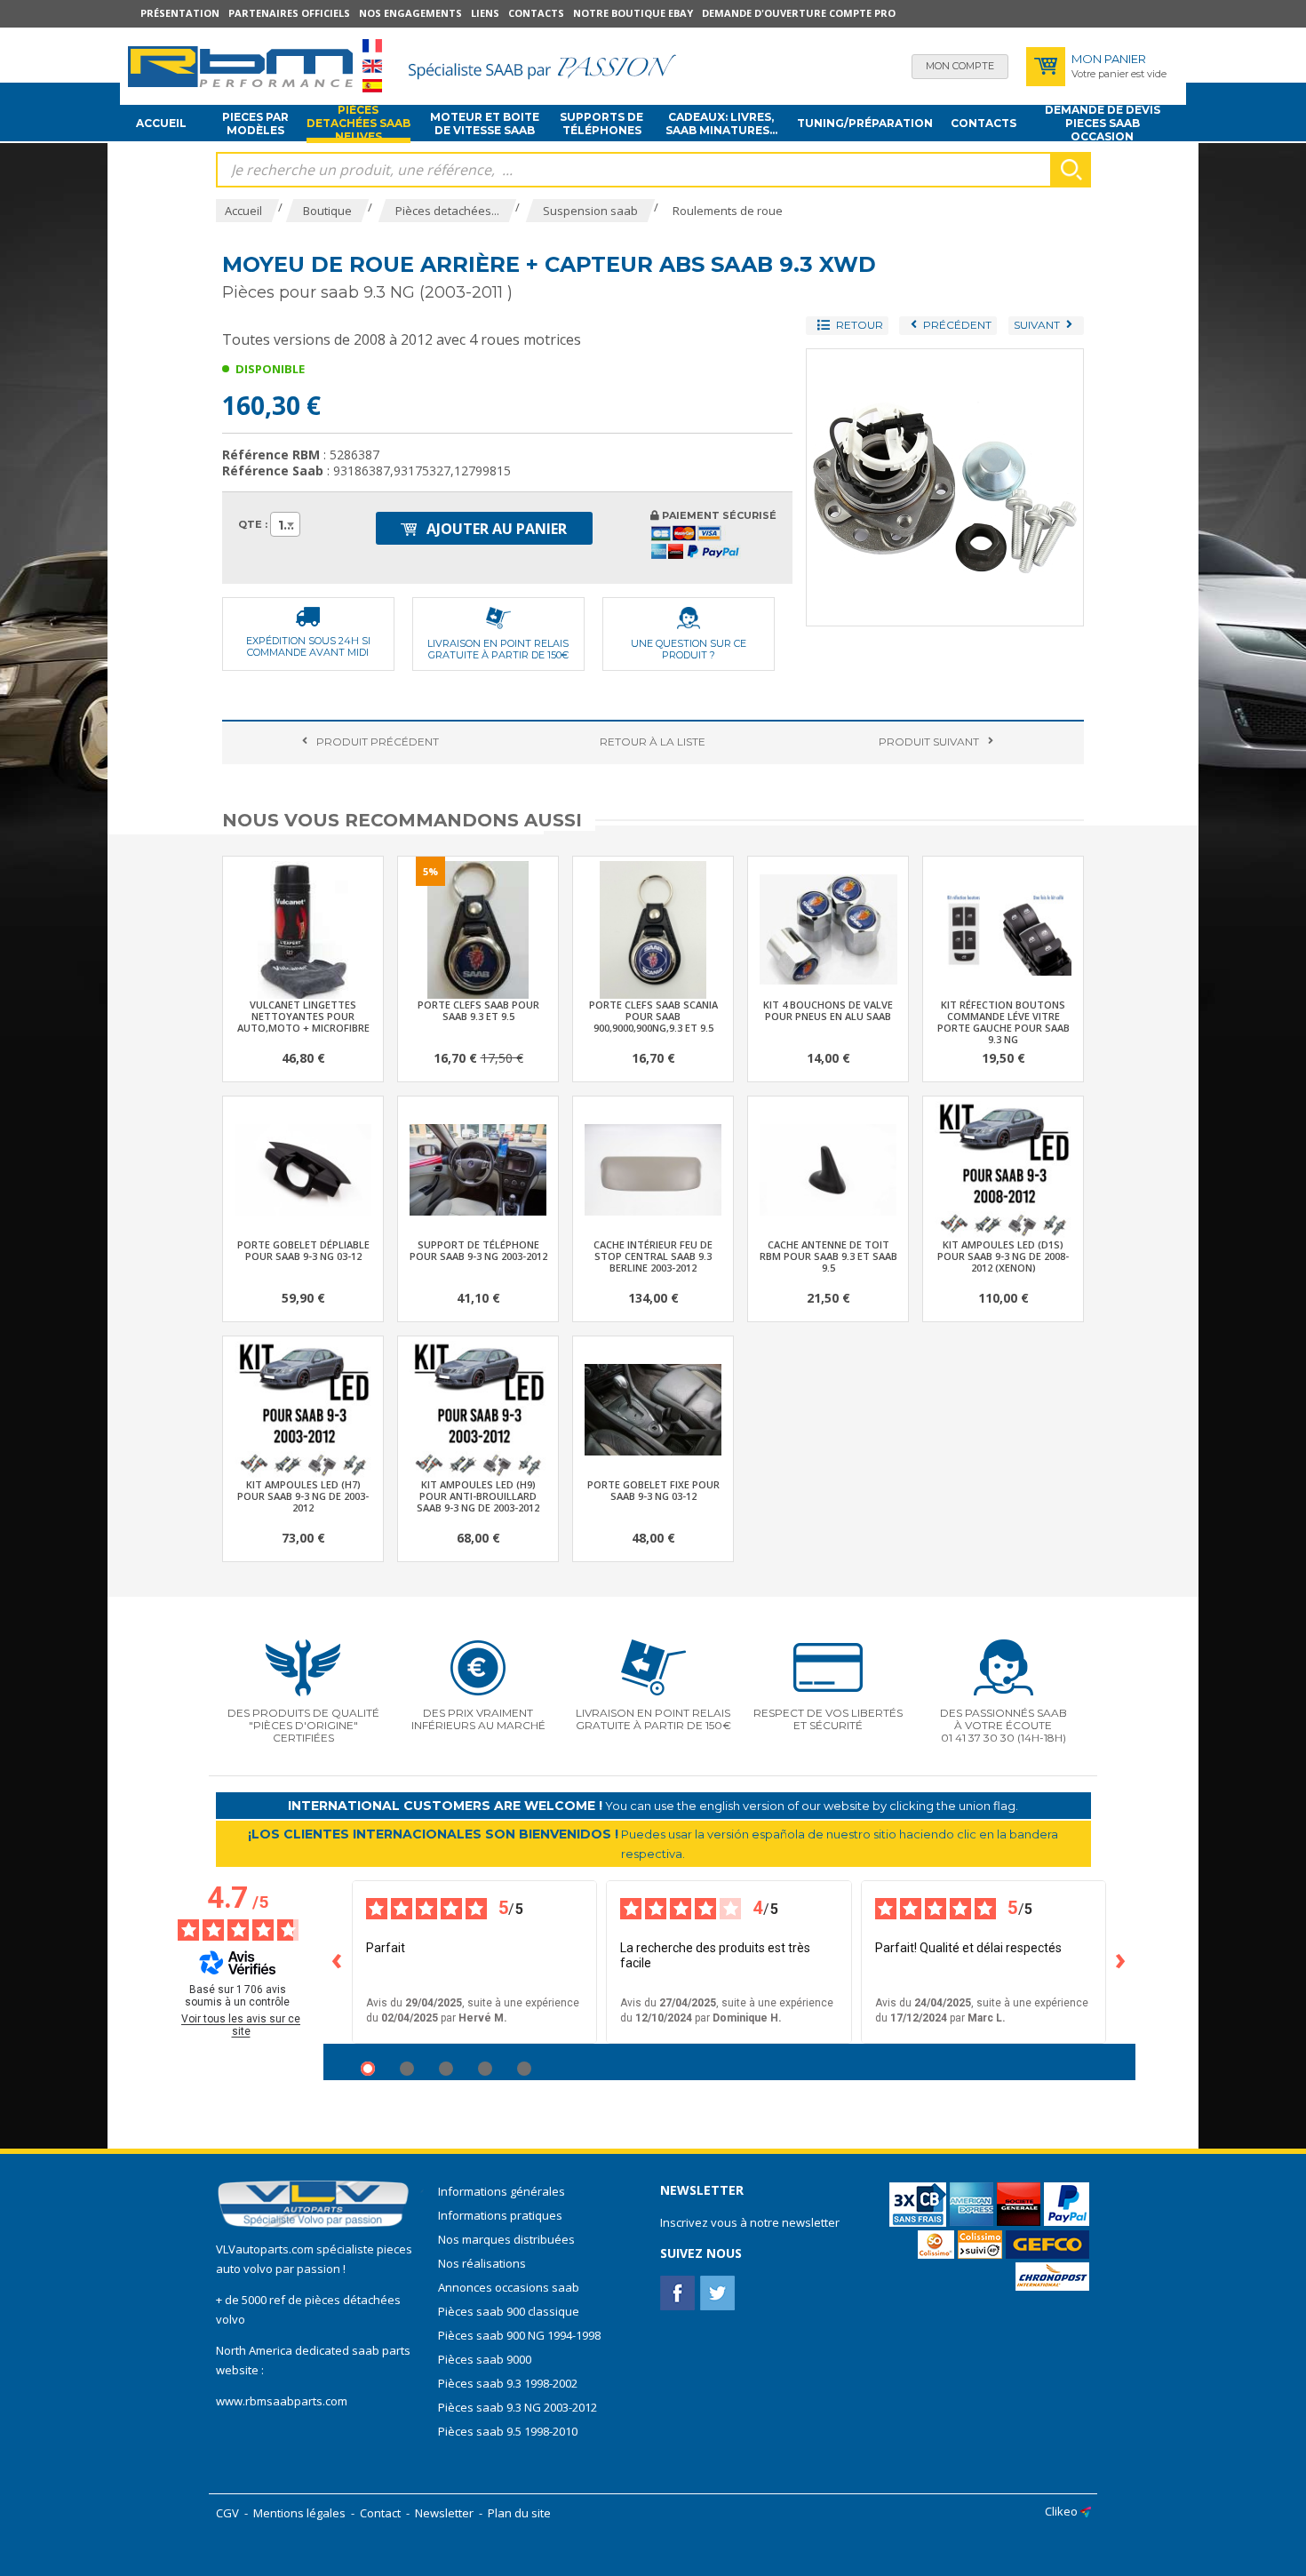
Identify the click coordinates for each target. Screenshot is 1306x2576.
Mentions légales (299, 2513)
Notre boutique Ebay (633, 13)
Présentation (180, 13)
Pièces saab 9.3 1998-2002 (508, 2383)
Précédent (378, 742)
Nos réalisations (482, 2263)
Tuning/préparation (865, 123)
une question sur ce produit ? (689, 649)
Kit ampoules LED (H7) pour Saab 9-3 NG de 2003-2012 (303, 1496)
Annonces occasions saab (509, 2287)
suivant (929, 742)
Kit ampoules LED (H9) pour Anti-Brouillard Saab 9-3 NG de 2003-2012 (478, 1496)
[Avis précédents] (338, 1962)
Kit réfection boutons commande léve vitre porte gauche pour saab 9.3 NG (1003, 1022)
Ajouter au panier (495, 529)
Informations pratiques (500, 2215)
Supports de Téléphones (601, 124)
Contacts (536, 13)
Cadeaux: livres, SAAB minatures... (721, 124)
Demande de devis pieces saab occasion (1103, 124)
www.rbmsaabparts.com (282, 2401)
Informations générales (502, 2191)
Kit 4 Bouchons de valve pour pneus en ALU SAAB (828, 1010)
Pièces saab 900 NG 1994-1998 (519, 2335)
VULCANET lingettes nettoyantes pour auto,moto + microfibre (303, 1016)
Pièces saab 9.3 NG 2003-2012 (518, 2407)
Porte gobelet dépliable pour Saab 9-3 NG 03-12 (303, 1250)
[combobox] (285, 524)
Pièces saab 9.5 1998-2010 (508, 2431)
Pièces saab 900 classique (509, 2311)
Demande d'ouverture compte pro (799, 13)
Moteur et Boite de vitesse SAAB (485, 124)
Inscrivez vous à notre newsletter (750, 2222)
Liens (485, 13)
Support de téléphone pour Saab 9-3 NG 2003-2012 (478, 1250)
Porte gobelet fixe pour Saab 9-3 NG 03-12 (653, 1490)
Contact (380, 2513)
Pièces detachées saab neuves (358, 124)
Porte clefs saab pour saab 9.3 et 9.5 (478, 1010)
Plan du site (519, 2513)
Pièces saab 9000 (486, 2359)
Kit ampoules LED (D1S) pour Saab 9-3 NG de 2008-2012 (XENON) (1003, 1256)
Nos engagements (410, 13)
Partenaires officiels (289, 13)
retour (653, 742)
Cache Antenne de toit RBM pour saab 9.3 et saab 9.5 (828, 1256)
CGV (227, 2513)
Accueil (161, 123)
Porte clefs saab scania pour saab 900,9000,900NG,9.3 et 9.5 (653, 1016)
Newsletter (444, 2513)
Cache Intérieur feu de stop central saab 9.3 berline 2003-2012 (653, 1256)
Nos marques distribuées (506, 2239)
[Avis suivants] (1121, 1962)
